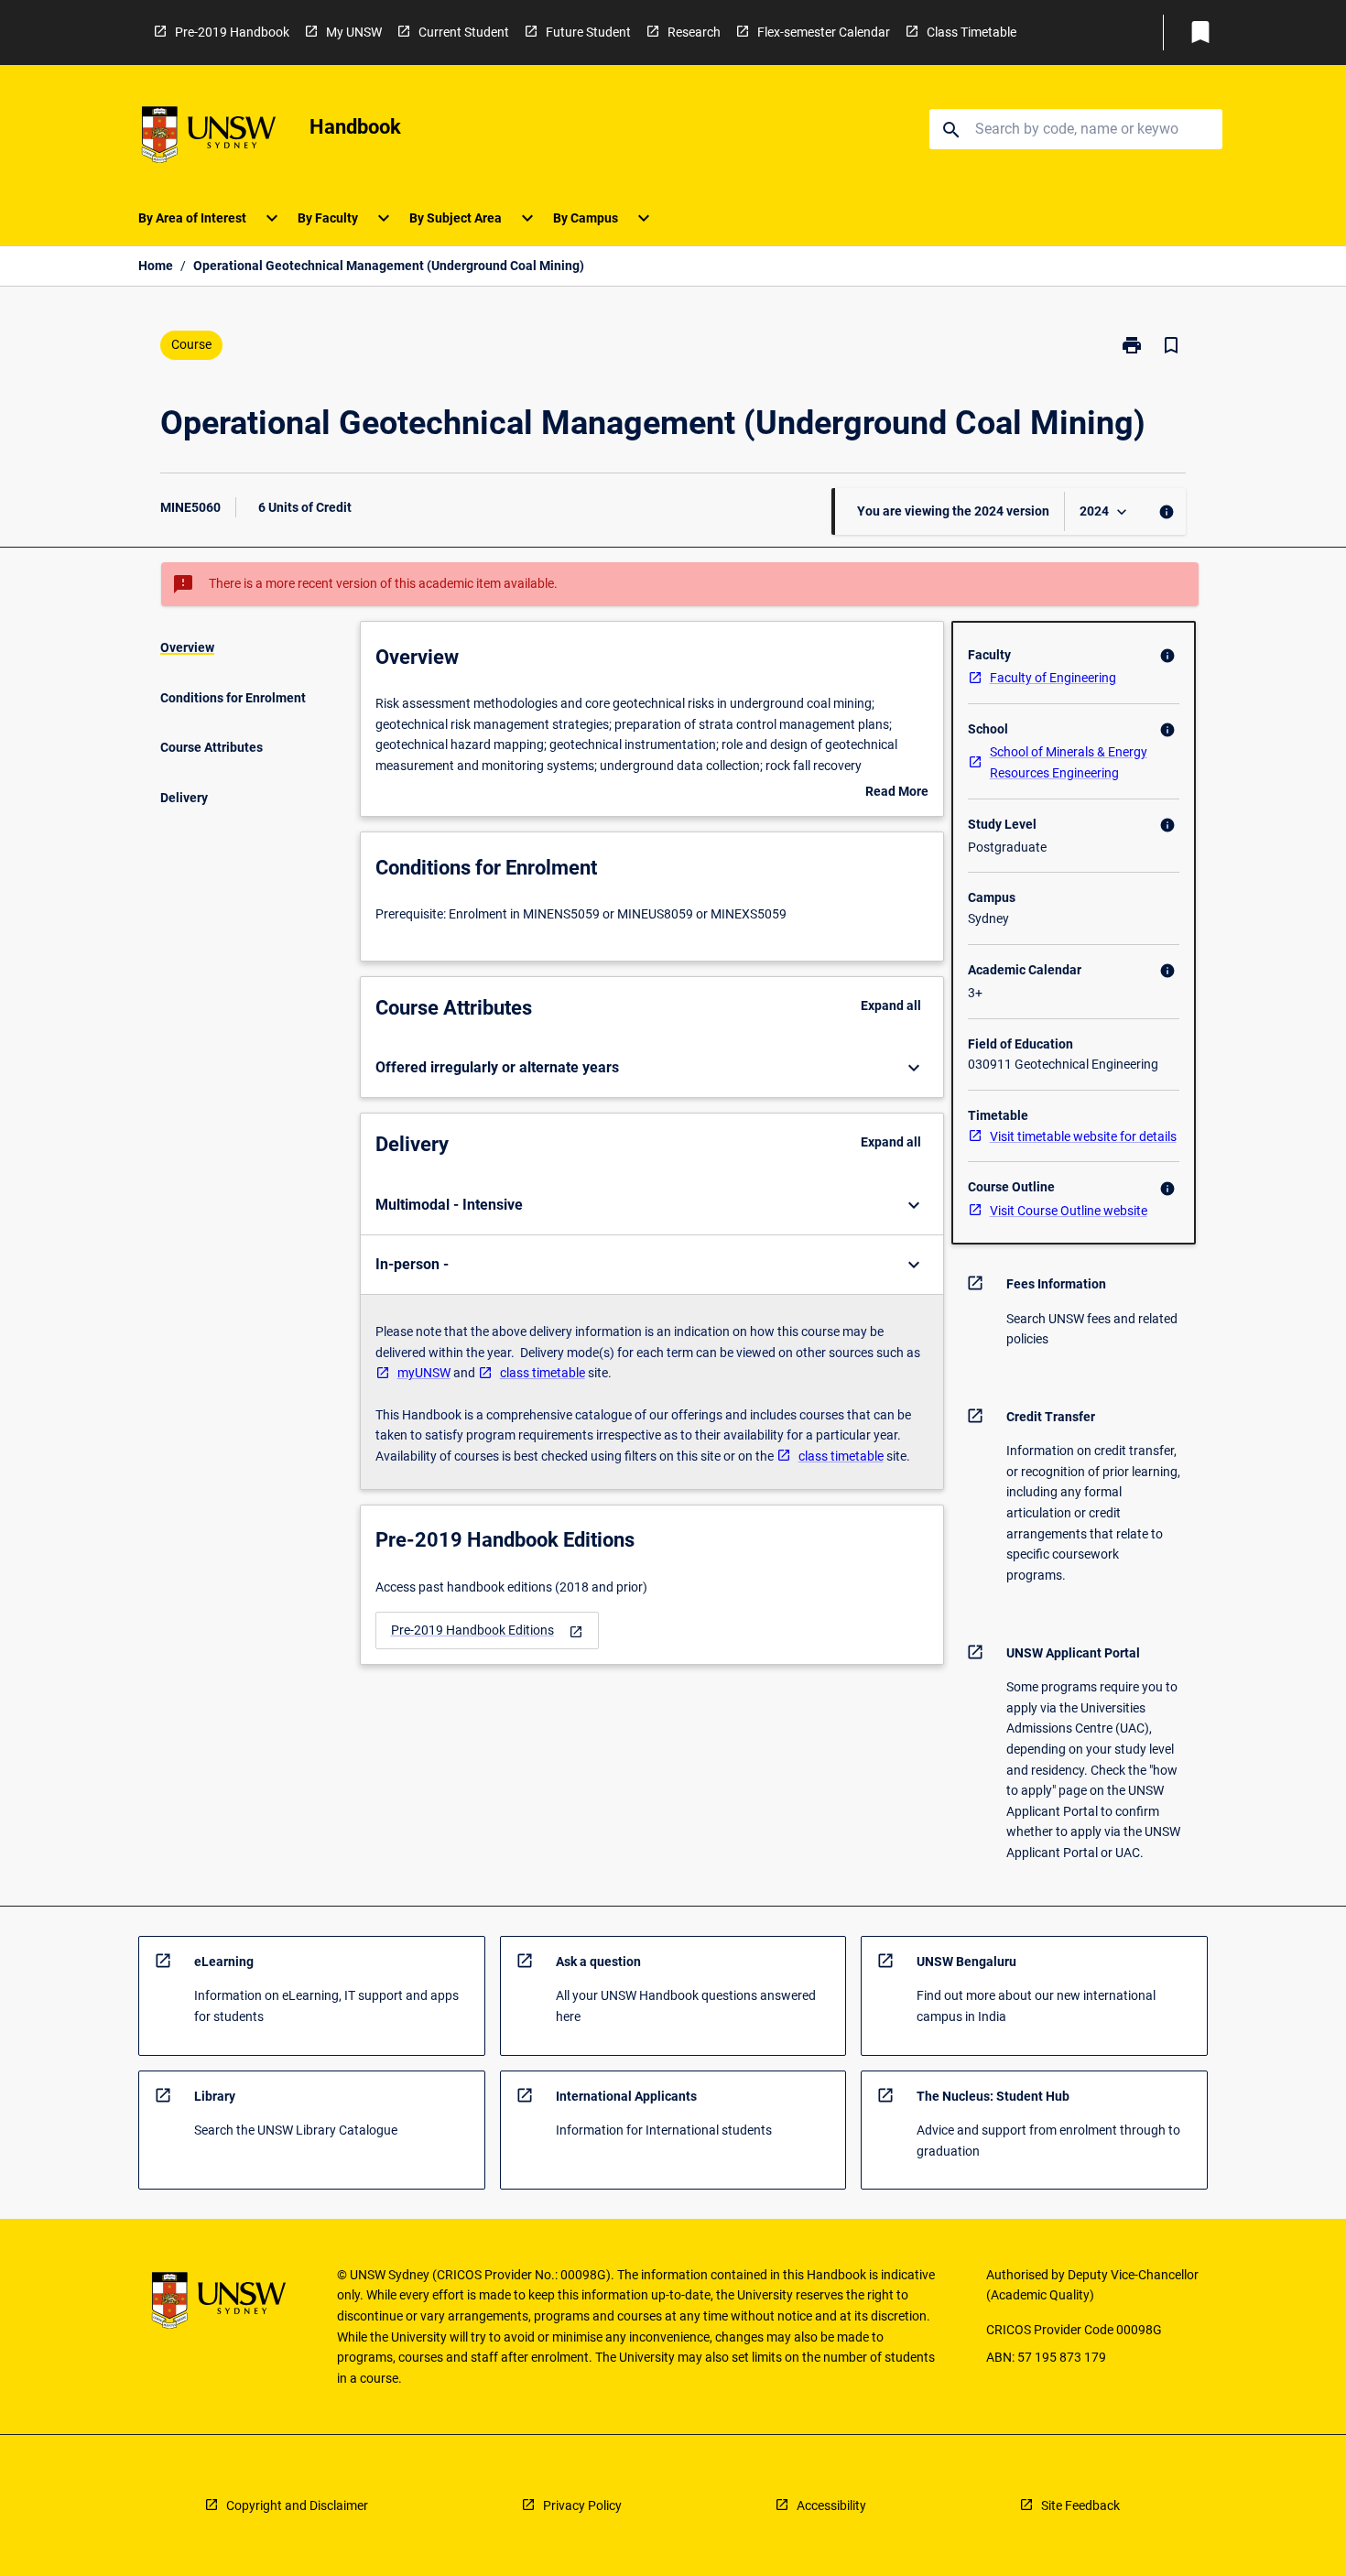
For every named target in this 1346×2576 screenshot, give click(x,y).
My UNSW (354, 32)
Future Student (588, 32)
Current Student (464, 32)
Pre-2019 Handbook (232, 32)
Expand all (891, 1005)
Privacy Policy (582, 2505)
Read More (897, 793)
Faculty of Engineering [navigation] (1053, 678)
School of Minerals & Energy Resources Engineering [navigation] (1069, 762)
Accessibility (831, 2505)
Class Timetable (972, 32)
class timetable (543, 1373)
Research (694, 32)
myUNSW (424, 1373)
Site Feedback (1080, 2505)
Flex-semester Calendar (824, 32)
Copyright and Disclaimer (297, 2505)
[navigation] (487, 1630)
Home (156, 266)
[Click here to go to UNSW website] (209, 138)
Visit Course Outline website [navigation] (1069, 1211)
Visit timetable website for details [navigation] (1083, 1136)
